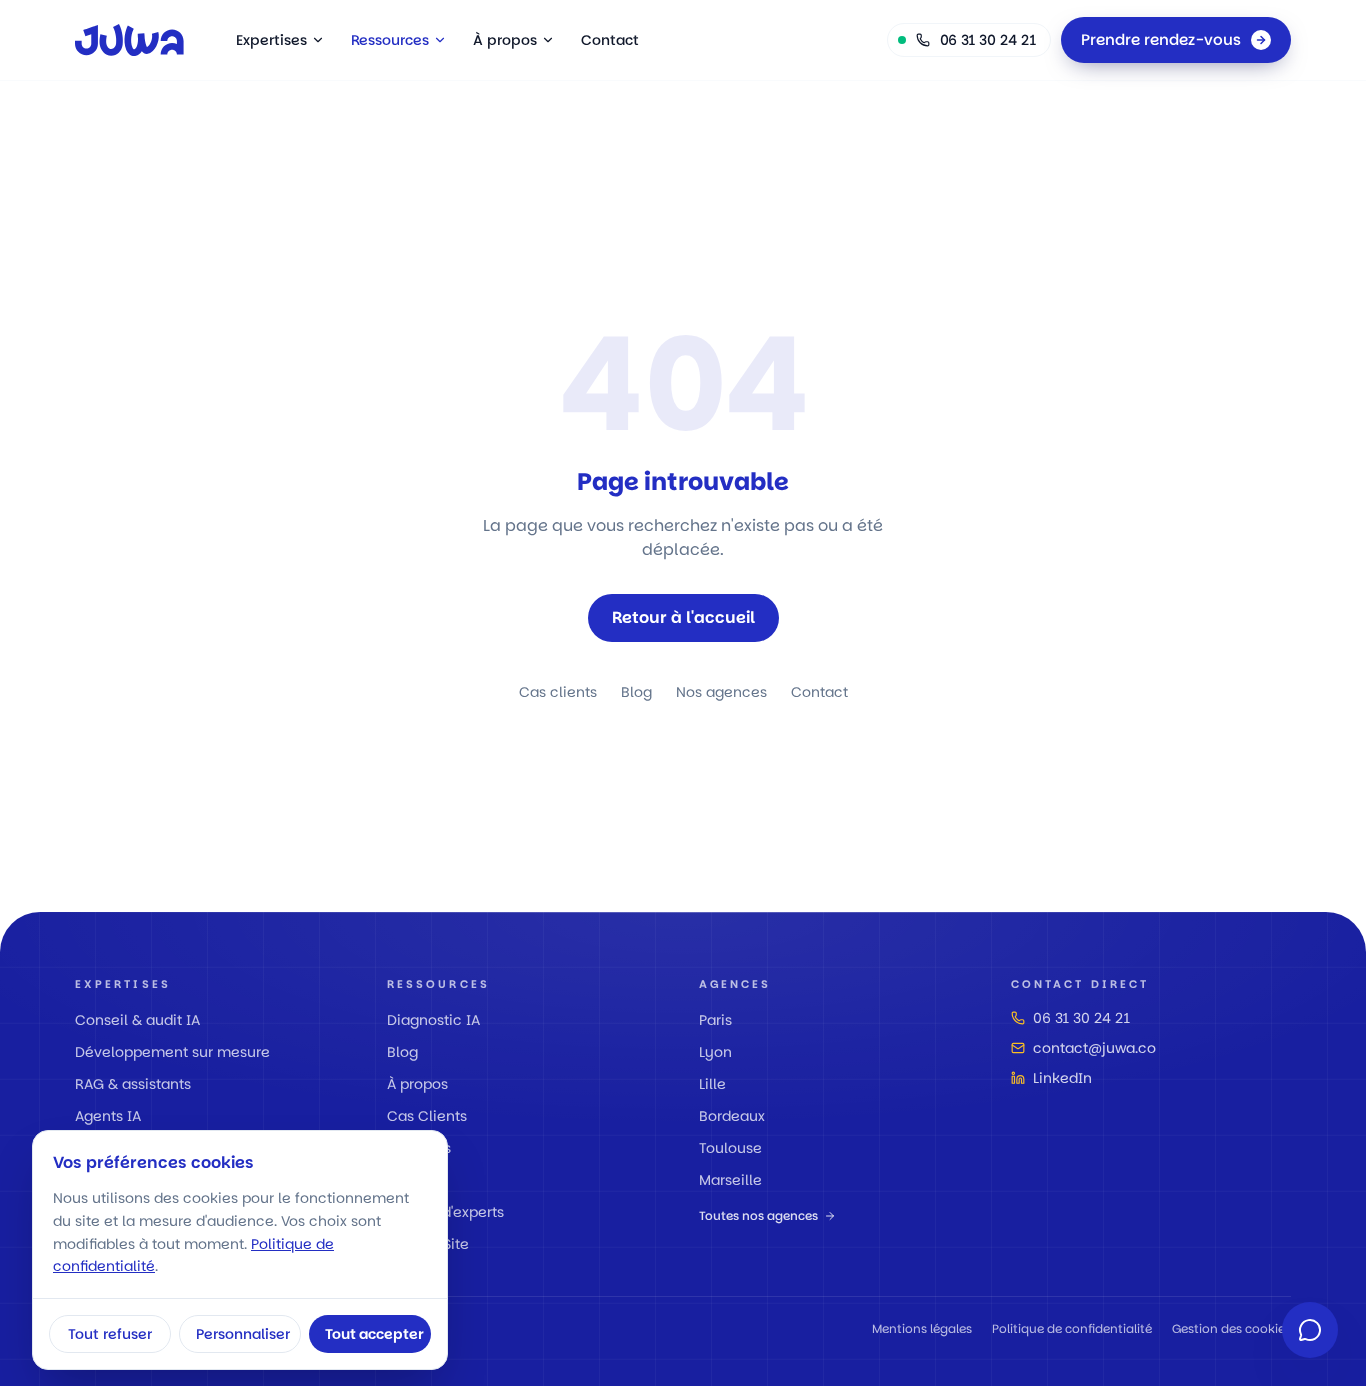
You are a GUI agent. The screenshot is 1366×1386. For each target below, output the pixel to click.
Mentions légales (922, 1329)
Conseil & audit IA (137, 1020)
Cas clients (558, 692)
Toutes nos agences (758, 1216)
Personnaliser (243, 1334)
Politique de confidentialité (1072, 1329)
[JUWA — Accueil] (129, 40)
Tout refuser (110, 1334)
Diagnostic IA (433, 1020)
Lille (712, 1084)
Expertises (271, 40)
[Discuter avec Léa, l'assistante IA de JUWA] (1310, 1330)
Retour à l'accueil (683, 617)
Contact (610, 40)
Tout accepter (374, 1334)
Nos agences (721, 692)
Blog (636, 692)
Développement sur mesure (172, 1052)
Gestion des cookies (1231, 1329)
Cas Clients (427, 1116)
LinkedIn (1062, 1078)
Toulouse (730, 1148)
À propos (505, 40)
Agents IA (108, 1116)
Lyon (715, 1052)
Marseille (730, 1180)
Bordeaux (732, 1116)
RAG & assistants (133, 1084)
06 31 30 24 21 (1081, 1018)
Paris (715, 1020)
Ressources (390, 40)
